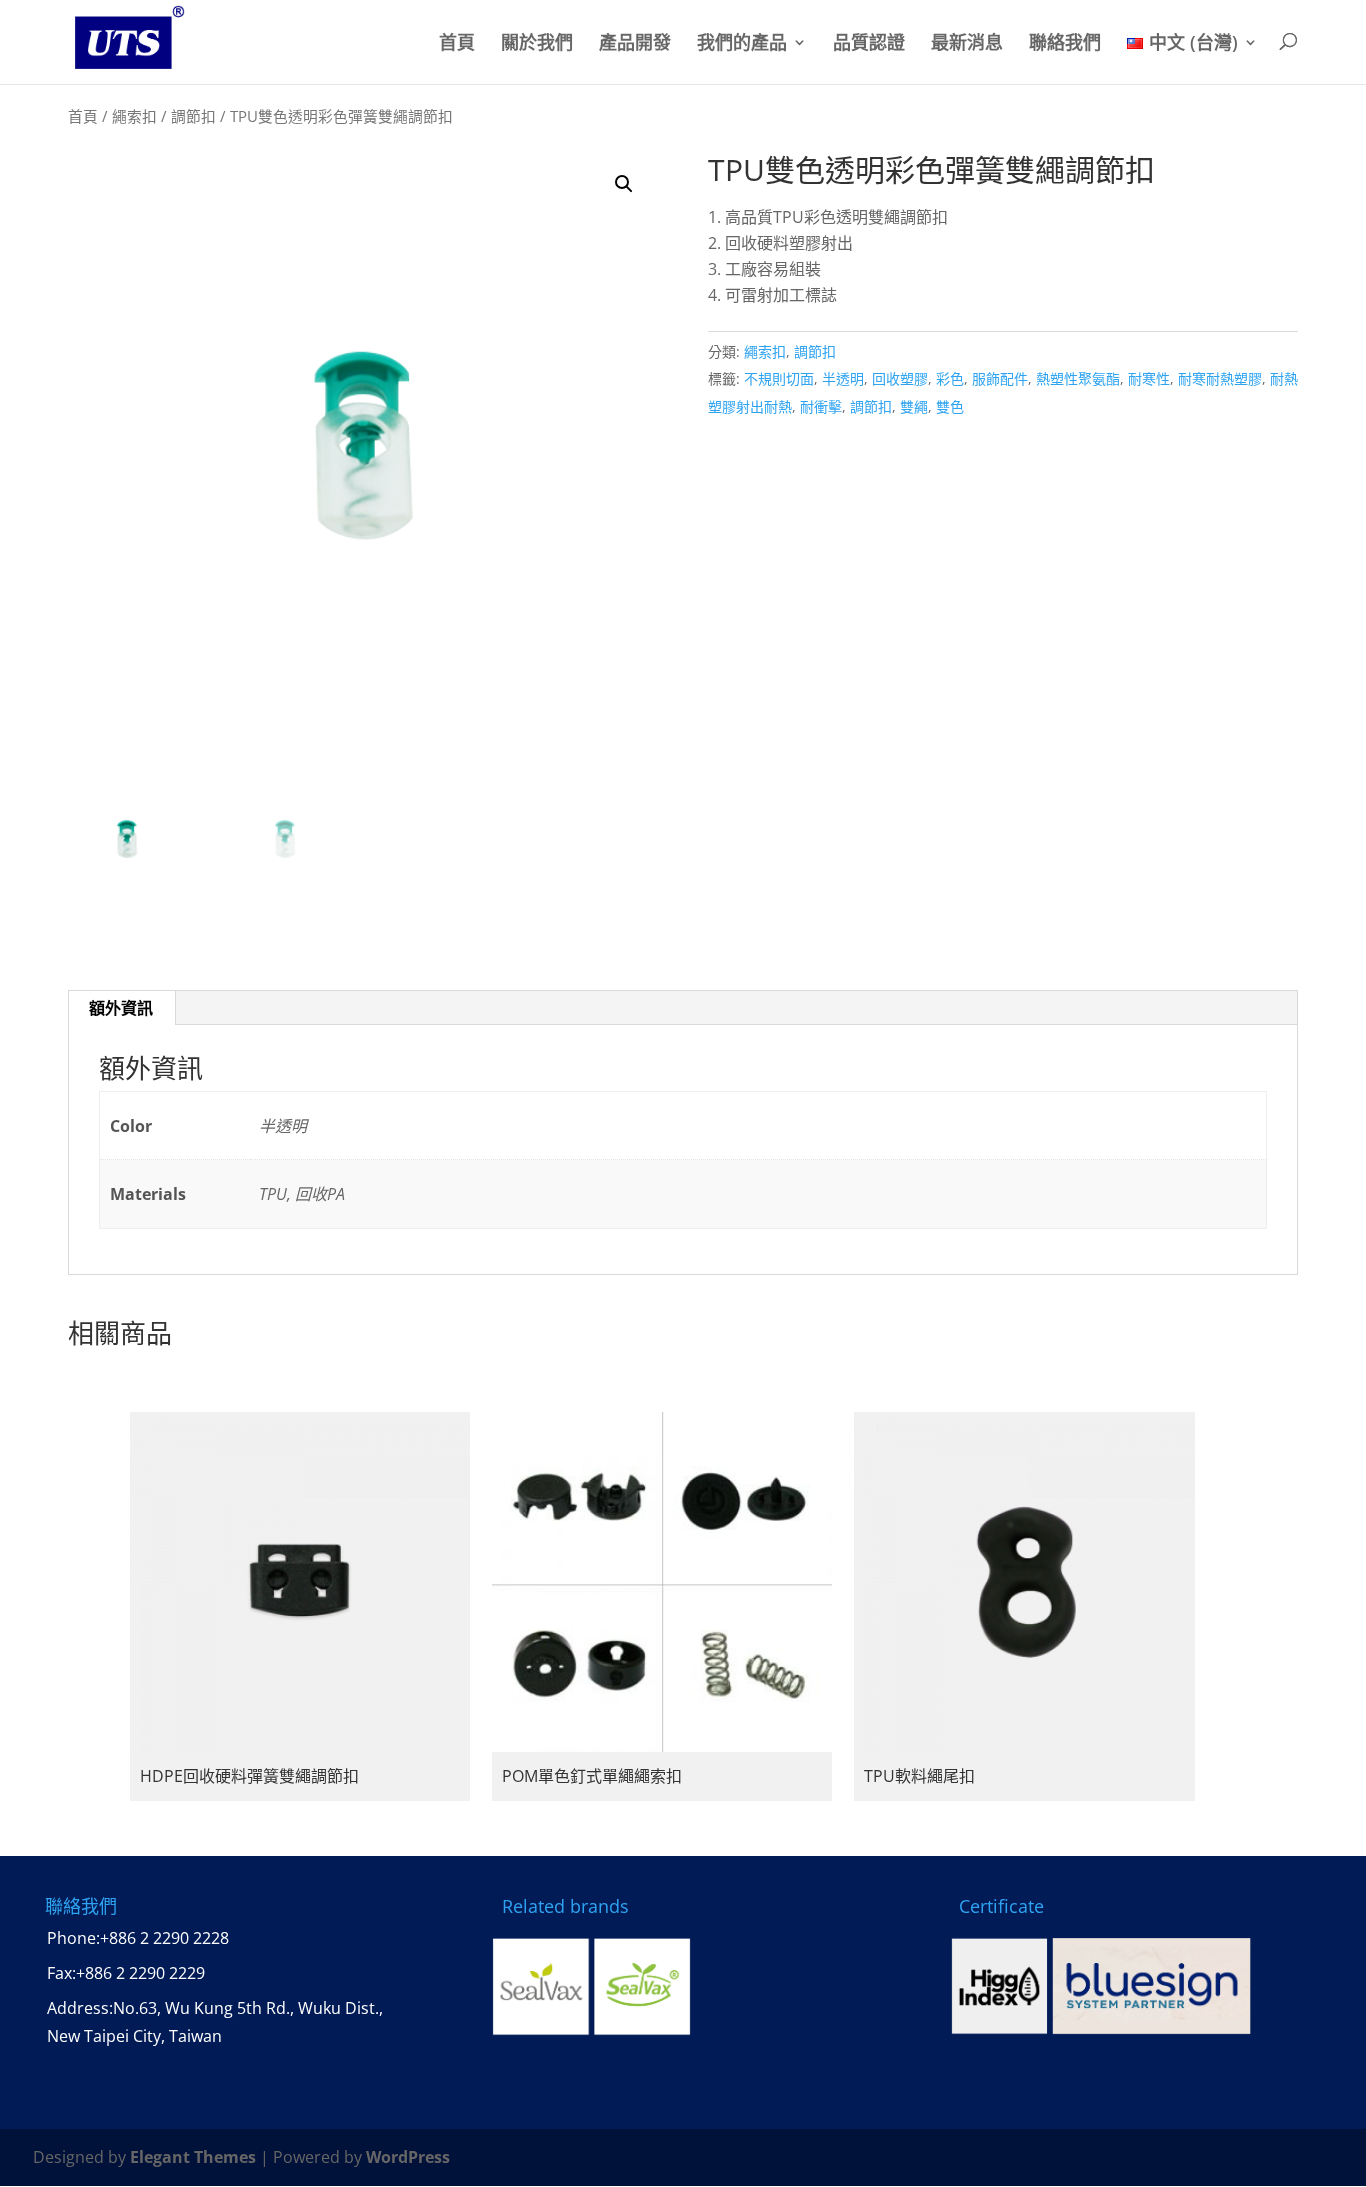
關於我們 (537, 43)
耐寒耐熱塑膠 (1220, 378)
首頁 (457, 43)
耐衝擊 (821, 406)
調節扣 (193, 116)
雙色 (950, 406)
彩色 (950, 378)
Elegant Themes (193, 2157)
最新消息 (967, 43)
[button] (624, 184)
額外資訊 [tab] (121, 1008)
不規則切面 (779, 378)
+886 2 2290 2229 (140, 1973)
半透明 (843, 378)
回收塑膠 (900, 378)
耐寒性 (1149, 378)
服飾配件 (1000, 378)
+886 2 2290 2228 (164, 1938)
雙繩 (914, 406)
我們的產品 (742, 43)
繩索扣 (134, 116)
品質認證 (869, 43)
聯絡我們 (1065, 43)
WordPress (408, 2157)
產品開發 (635, 43)
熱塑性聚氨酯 (1078, 378)
